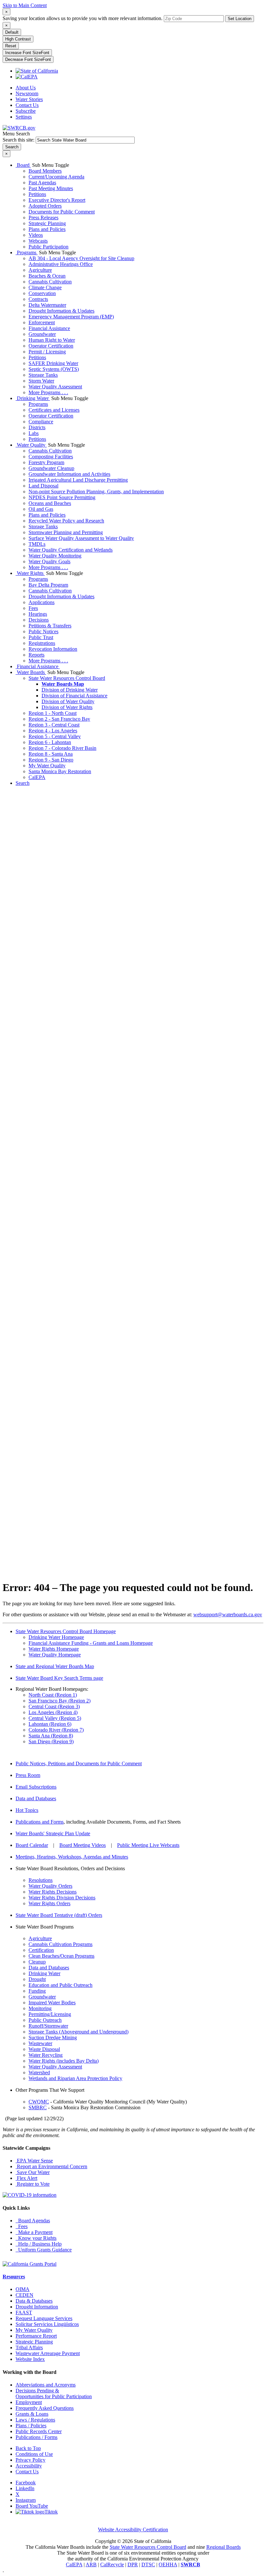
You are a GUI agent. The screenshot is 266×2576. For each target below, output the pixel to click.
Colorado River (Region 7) (56, 1730)
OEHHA (168, 2565)
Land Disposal (43, 486)
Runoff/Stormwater (48, 2026)
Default (12, 32)
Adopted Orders (45, 206)
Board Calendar (32, 1845)
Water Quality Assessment (55, 387)
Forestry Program (46, 462)
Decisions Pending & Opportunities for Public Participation (54, 2393)
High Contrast (18, 39)
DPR (133, 2565)
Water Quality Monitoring (55, 556)
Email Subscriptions (36, 1787)
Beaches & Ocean (47, 276)
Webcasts (38, 241)
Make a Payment (34, 2232)
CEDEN (24, 2295)
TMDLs (37, 544)
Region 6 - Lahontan (50, 742)
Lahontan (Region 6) (50, 1724)
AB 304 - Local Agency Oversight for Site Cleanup (81, 258)
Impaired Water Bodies (52, 2003)
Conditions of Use (34, 2454)
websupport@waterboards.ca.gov (228, 1614)
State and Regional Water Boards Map (55, 1666)
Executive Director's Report (57, 200)
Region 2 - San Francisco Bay (59, 719)
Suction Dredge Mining (53, 2038)
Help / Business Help (39, 2244)
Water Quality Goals (49, 561)
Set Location (240, 19)
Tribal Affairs (29, 2347)
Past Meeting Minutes (51, 188)
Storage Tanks (43, 375)
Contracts (38, 299)
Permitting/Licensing (50, 2014)
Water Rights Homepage (54, 1649)
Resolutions (41, 1880)
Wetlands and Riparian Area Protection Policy (75, 2078)
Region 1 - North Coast (53, 713)
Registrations (42, 643)
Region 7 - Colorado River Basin (62, 748)
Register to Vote (33, 2184)
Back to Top (28, 2448)
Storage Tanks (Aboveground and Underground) (79, 2032)
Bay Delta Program (48, 585)
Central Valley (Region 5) (55, 1718)
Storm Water (41, 381)
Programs (27, 252)
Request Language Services (44, 2318)
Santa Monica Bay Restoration (60, 771)
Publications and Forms (40, 1822)
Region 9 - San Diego (51, 760)
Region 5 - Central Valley (55, 736)
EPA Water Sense (34, 2161)
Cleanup (37, 1962)
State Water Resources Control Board (67, 678)
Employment (29, 2402)
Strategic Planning (47, 223)
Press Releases (43, 218)
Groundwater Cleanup (51, 468)
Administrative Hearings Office (61, 264)
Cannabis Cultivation (50, 282)
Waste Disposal (44, 2049)
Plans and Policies (47, 229)
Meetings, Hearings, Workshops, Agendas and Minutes (72, 1857)
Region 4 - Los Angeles (53, 731)
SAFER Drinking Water (53, 363)
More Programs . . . (48, 392)
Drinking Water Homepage (56, 1637)
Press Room (28, 1775)
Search (23, 783)
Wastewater (40, 2043)
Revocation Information (53, 649)
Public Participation (48, 247)
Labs (34, 433)
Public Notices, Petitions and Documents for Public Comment (79, 1763)
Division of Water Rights (67, 707)
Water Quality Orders (50, 1886)
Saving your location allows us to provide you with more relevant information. (83, 18)
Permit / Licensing (47, 352)
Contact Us (27, 105)
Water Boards (31, 672)
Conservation (42, 293)
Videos (36, 235)
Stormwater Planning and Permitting (66, 532)
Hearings (38, 614)
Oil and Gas (41, 509)
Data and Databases (36, 1798)
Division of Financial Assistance (74, 696)
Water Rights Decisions (53, 1892)
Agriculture (40, 270)
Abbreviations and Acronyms (46, 2385)
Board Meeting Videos (83, 1845)
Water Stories (29, 99)
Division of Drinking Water (70, 690)
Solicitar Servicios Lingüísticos (47, 2324)
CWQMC (39, 2102)
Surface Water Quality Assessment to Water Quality (81, 538)
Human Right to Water (52, 340)
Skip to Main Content (25, 5)
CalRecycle (112, 2565)
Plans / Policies (31, 2426)
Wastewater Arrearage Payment (48, 2353)
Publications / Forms (36, 2437)
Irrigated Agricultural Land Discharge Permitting (78, 480)
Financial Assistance (49, 328)
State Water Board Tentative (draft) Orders (59, 1915)
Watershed (39, 2072)
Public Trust (41, 637)
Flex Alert (26, 2178)
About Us (26, 88)
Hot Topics (27, 1810)
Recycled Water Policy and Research (66, 521)
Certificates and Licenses (54, 410)
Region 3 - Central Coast (54, 725)
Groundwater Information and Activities (69, 474)
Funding (37, 1991)
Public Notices (43, 631)
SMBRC (38, 2107)
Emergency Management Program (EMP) (71, 317)
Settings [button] (24, 117)
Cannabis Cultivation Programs (60, 1944)
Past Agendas (42, 183)
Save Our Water (33, 2172)
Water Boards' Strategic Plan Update (53, 1833)
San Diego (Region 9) (51, 1741)
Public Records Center (39, 2431)
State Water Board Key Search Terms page (59, 1678)
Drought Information (37, 2307)
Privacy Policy (30, 2460)
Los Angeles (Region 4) (53, 1712)
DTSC (148, 2565)
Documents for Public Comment (62, 212)
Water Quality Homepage (55, 1655)
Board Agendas (33, 2221)
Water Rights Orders (49, 1903)
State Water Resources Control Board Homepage (66, 1631)
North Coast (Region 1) (53, 1695)
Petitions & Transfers (50, 626)
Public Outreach (45, 2020)
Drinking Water (33, 398)
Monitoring (40, 2008)
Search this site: (19, 140)
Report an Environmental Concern (51, 2166)
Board (23, 165)
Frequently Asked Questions (45, 2408)
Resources (14, 2277)
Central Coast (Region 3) (54, 1706)
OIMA (23, 2289)
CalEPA (37, 777)
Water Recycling (46, 2055)
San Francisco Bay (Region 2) (60, 1701)
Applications (42, 602)
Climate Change (45, 287)
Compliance (41, 422)
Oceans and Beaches (50, 503)
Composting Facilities (51, 457)
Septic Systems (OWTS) (54, 369)
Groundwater (42, 334)
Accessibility (29, 2466)
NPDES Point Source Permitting (62, 497)
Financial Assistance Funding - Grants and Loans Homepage (91, 1643)
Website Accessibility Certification (133, 2530)
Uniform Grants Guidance (44, 2250)
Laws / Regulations (35, 2420)
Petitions (37, 194)
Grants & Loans (32, 2414)
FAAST (24, 2313)
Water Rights (30, 573)
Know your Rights (36, 2238)
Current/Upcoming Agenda (56, 177)
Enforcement (42, 322)
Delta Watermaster (47, 305)
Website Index (30, 2359)
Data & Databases (34, 2301)
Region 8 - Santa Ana (51, 754)
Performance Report (36, 2336)
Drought (37, 1979)
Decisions (39, 620)
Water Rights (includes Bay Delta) (64, 2061)
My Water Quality (47, 766)
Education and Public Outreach (60, 1985)
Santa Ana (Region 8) (51, 1736)
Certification (41, 1950)
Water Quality (31, 445)
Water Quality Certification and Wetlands (71, 550)
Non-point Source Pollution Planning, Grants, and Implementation (96, 492)
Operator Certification (51, 346)
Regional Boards (224, 2547)
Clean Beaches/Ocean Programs (61, 1956)
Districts (37, 427)
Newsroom (27, 93)
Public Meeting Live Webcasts (148, 1845)
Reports (36, 655)
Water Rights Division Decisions (62, 1898)
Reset (11, 46)
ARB (91, 2565)
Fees (33, 608)
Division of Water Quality (68, 701)
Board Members (45, 171)
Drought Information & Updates (61, 311)
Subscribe (26, 111)
